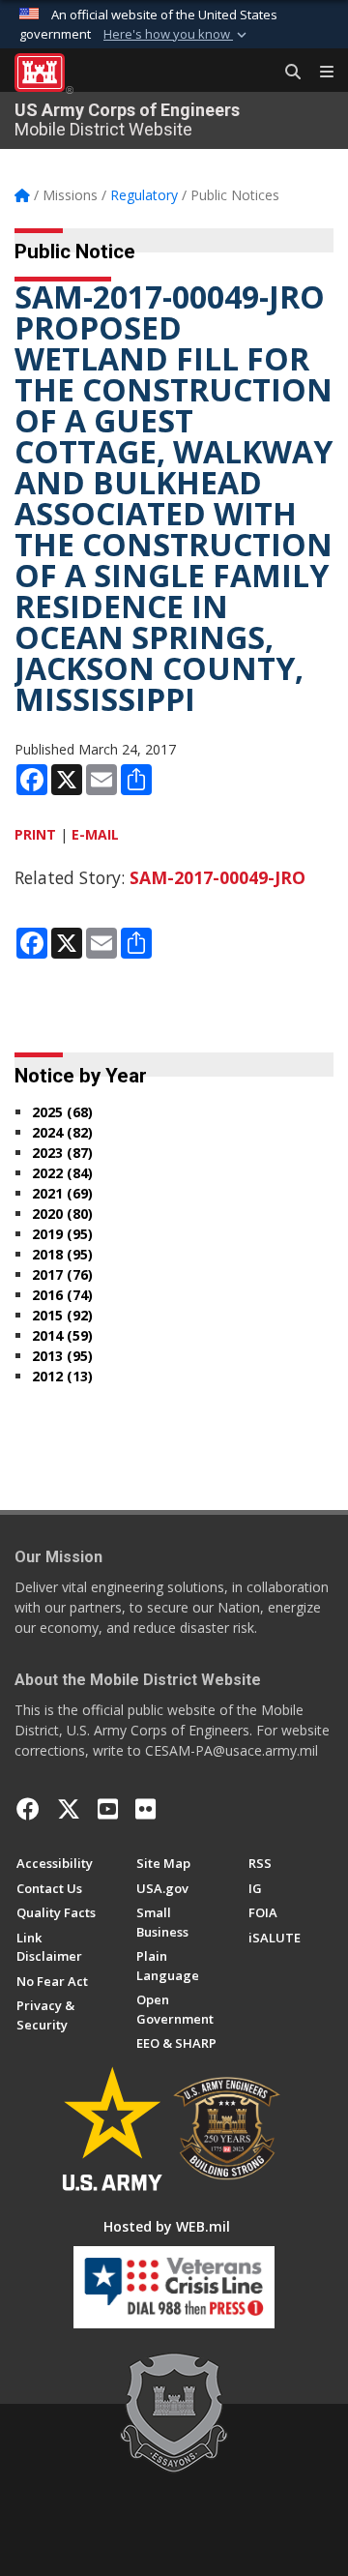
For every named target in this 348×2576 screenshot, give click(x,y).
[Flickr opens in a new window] (145, 1809)
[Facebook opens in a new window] (28, 1809)
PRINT (35, 834)
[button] (177, 35)
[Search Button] (286, 73)
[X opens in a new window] (69, 1809)
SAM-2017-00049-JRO (217, 877)
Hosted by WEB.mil (167, 2226)
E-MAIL (95, 834)
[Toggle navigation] (319, 73)
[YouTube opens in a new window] (108, 1809)
